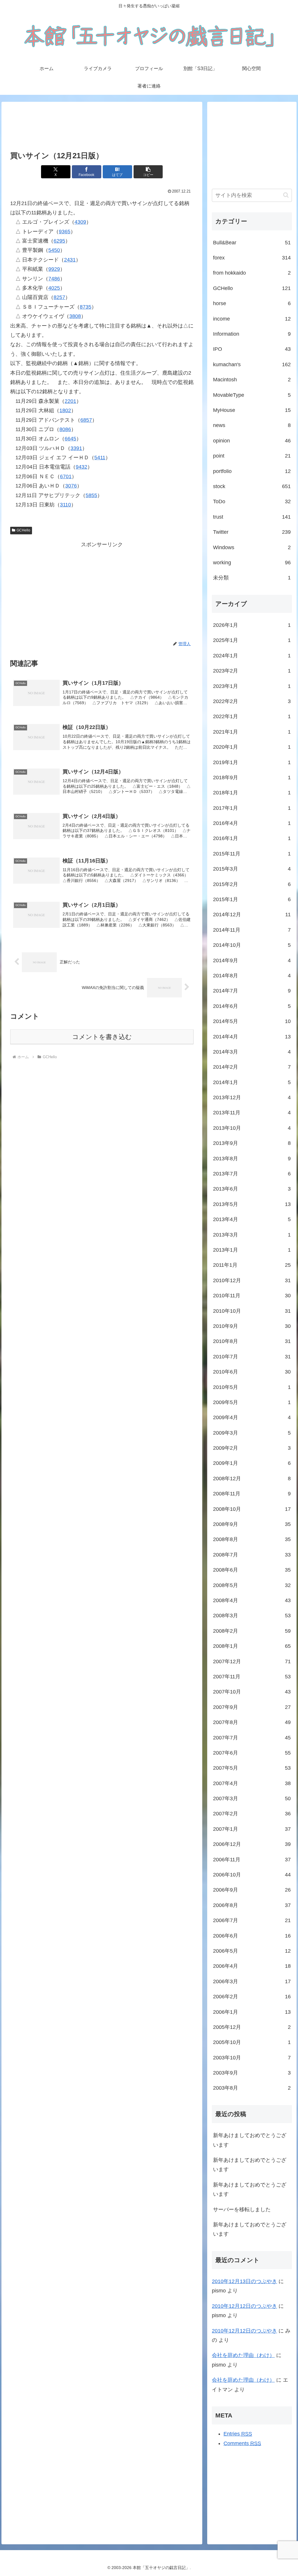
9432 (81, 467)
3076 (71, 486)
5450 (54, 250)
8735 (86, 307)
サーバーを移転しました (242, 2209)
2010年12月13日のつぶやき (244, 2281)
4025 (54, 288)
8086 (65, 429)
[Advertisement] (102, 127)
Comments (242, 2443)
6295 (59, 241)
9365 (65, 232)
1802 (65, 410)
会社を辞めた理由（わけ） (243, 2355)
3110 (65, 505)
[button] (148, 172)
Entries (238, 2434)
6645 (70, 439)
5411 (100, 458)
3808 (75, 316)
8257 (59, 297)
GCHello (23, 530)
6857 (86, 420)
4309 (80, 222)
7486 (54, 279)
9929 (54, 269)
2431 (70, 260)
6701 (66, 476)
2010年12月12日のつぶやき (244, 2306)
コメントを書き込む (102, 1037)
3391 (76, 448)
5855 (91, 495)
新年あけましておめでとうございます (250, 2140)
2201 (70, 401)
